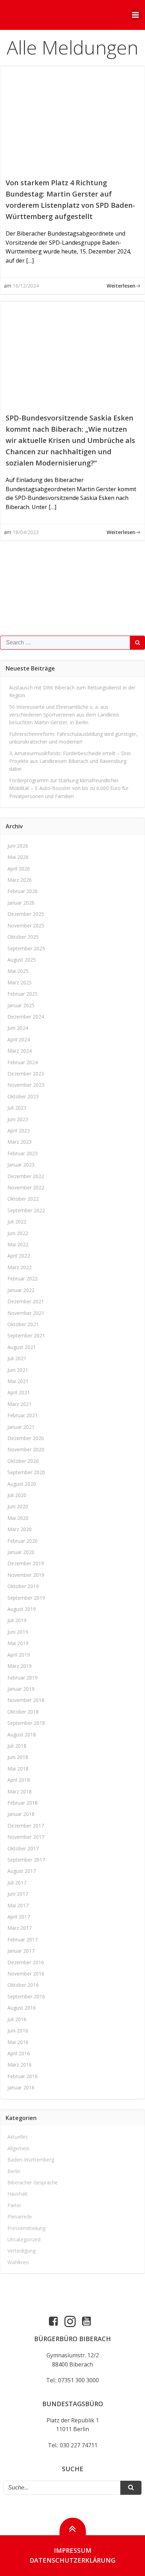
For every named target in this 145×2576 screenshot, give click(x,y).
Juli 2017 (17, 1883)
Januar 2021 (21, 1427)
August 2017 (22, 1871)
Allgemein (18, 2148)
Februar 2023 (23, 1153)
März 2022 (20, 1267)
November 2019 (26, 1575)
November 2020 (26, 1449)
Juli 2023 (17, 1108)
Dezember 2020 (26, 1438)
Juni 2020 (18, 1506)
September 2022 (26, 1210)
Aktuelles (18, 2137)
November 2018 (26, 1700)
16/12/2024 (26, 286)
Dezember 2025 (26, 914)
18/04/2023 (26, 532)
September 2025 (26, 948)
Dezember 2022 (26, 1176)
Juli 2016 (17, 2019)
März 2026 (20, 880)
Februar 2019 (23, 1678)
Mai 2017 (18, 1905)
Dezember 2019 (26, 1563)
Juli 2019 (17, 1620)
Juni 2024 (18, 1028)
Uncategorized (24, 2239)
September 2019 (26, 1598)
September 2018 (26, 1723)
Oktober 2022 (23, 1199)
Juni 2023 (18, 1119)
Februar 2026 (23, 891)
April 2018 (19, 1780)
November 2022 (26, 1187)
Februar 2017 (23, 1939)
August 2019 (22, 1609)
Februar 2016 (23, 2076)
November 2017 (26, 1837)
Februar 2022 (23, 1279)
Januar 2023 (21, 1165)
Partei (14, 2205)
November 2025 (26, 926)
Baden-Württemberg (31, 2160)
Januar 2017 (21, 1951)
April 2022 (19, 1256)
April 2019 (19, 1655)
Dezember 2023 (26, 1074)
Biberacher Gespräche (33, 2182)
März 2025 (20, 982)
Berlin (14, 2171)
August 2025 (22, 960)
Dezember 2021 (26, 1301)
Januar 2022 (21, 1290)
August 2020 (22, 1484)
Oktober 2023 (23, 1096)
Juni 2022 (18, 1233)
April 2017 (19, 1917)
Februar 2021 (23, 1415)
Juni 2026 (18, 846)
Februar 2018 (23, 1803)
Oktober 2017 (23, 1848)
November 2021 (26, 1313)
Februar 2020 (23, 1541)
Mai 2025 (18, 971)
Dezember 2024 (26, 1017)
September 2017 (26, 1860)
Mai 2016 (18, 2042)
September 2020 (26, 1472)
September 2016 (26, 1996)
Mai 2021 (18, 1381)
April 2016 (19, 2053)
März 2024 (20, 1051)
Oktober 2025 (23, 937)
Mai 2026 (18, 857)
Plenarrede (20, 2217)
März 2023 (20, 1142)
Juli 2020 (17, 1495)
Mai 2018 (18, 1769)
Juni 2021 (18, 1370)
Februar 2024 (23, 1062)
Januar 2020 (21, 1552)
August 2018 (22, 1735)
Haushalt (17, 2194)
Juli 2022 (17, 1222)
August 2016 (22, 2008)
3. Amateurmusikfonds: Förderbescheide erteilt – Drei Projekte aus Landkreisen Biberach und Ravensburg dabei (70, 761)
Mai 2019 (18, 1643)
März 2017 (20, 1928)
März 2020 (20, 1529)
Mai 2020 (18, 1518)
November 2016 (26, 1974)
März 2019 (20, 1666)
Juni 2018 (18, 1757)
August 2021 (22, 1347)
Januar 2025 (21, 1005)
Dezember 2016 (26, 1962)
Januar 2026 (21, 903)
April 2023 (19, 1130)
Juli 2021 (17, 1358)
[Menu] (135, 15)
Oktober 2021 (23, 1324)
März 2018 (20, 1791)
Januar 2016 (21, 2087)
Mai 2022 (18, 1244)
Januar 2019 (21, 1689)
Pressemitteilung (26, 2228)
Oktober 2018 (23, 1712)
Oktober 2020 (23, 1461)
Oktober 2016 (23, 1985)
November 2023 (26, 1085)
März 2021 (20, 1404)
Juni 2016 (18, 2031)
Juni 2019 (18, 1632)
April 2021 (19, 1392)
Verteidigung (21, 2251)
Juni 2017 (18, 1894)
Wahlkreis (18, 2262)
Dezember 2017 (26, 1826)
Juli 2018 (17, 1746)
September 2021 (26, 1335)
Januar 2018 (21, 1814)
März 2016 (20, 2065)
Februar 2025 (23, 994)
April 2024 (19, 1039)
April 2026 (19, 869)
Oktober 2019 (23, 1586)
